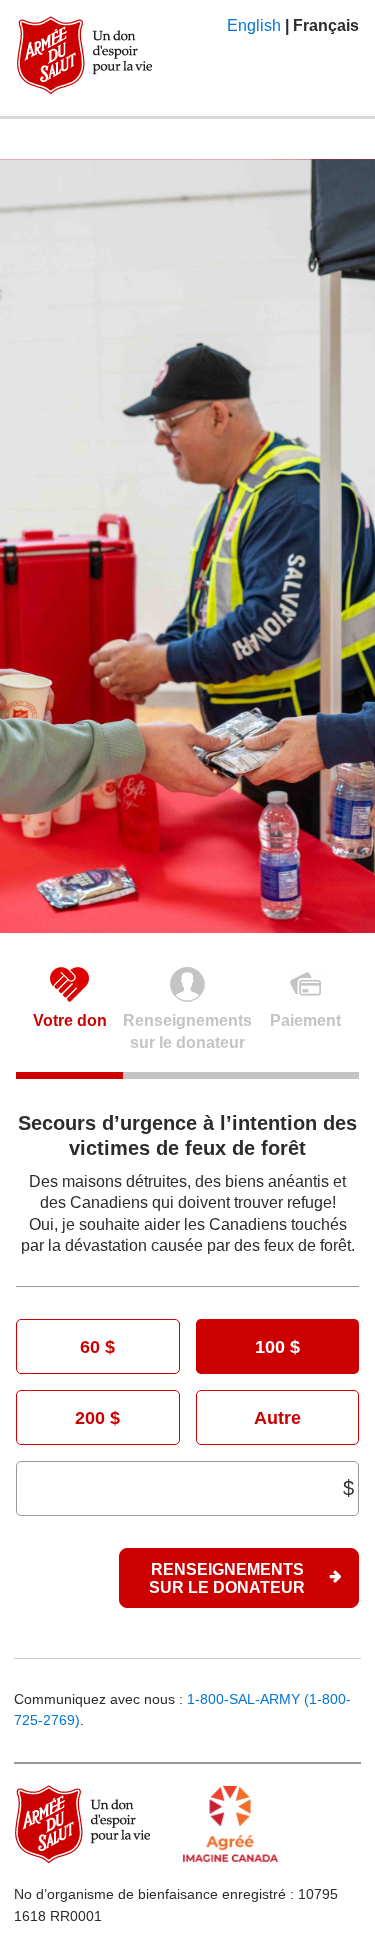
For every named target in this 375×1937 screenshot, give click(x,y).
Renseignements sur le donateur (227, 1578)
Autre (277, 1417)
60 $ (97, 1346)
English (254, 25)
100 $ (277, 1346)
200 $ (97, 1417)
